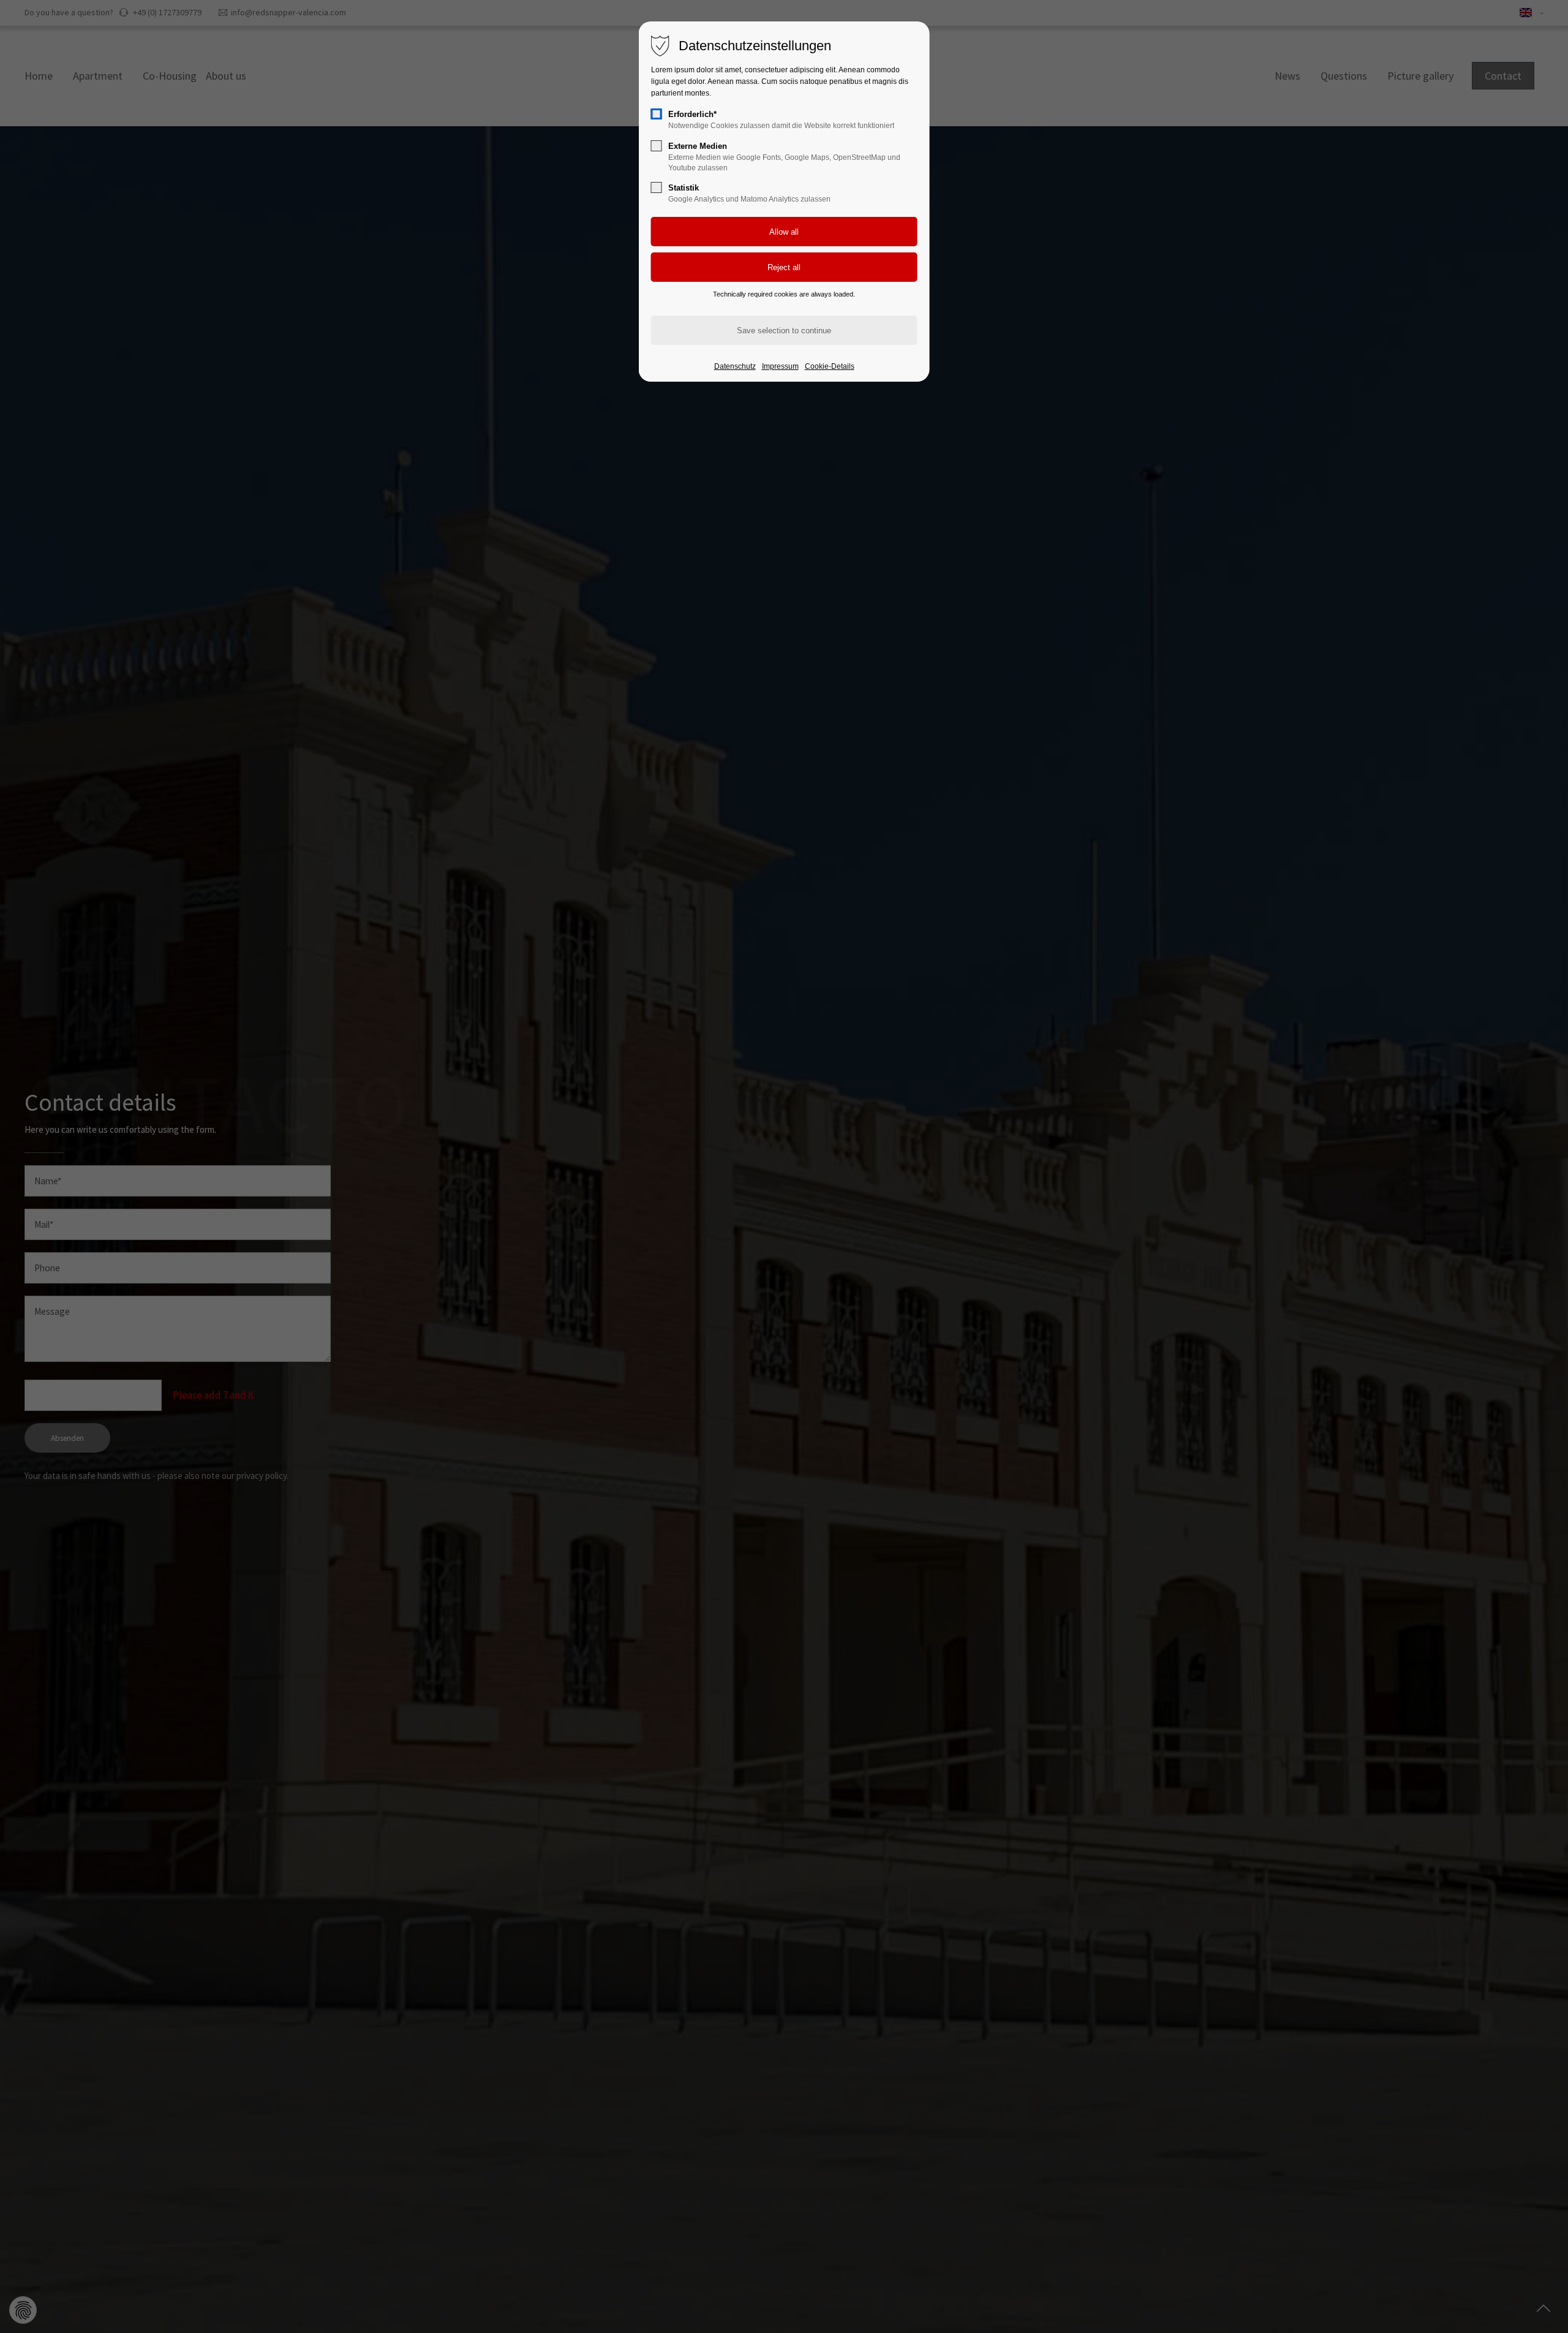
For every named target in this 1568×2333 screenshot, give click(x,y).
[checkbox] (657, 114)
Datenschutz (735, 366)
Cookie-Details (830, 366)
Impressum (780, 366)
